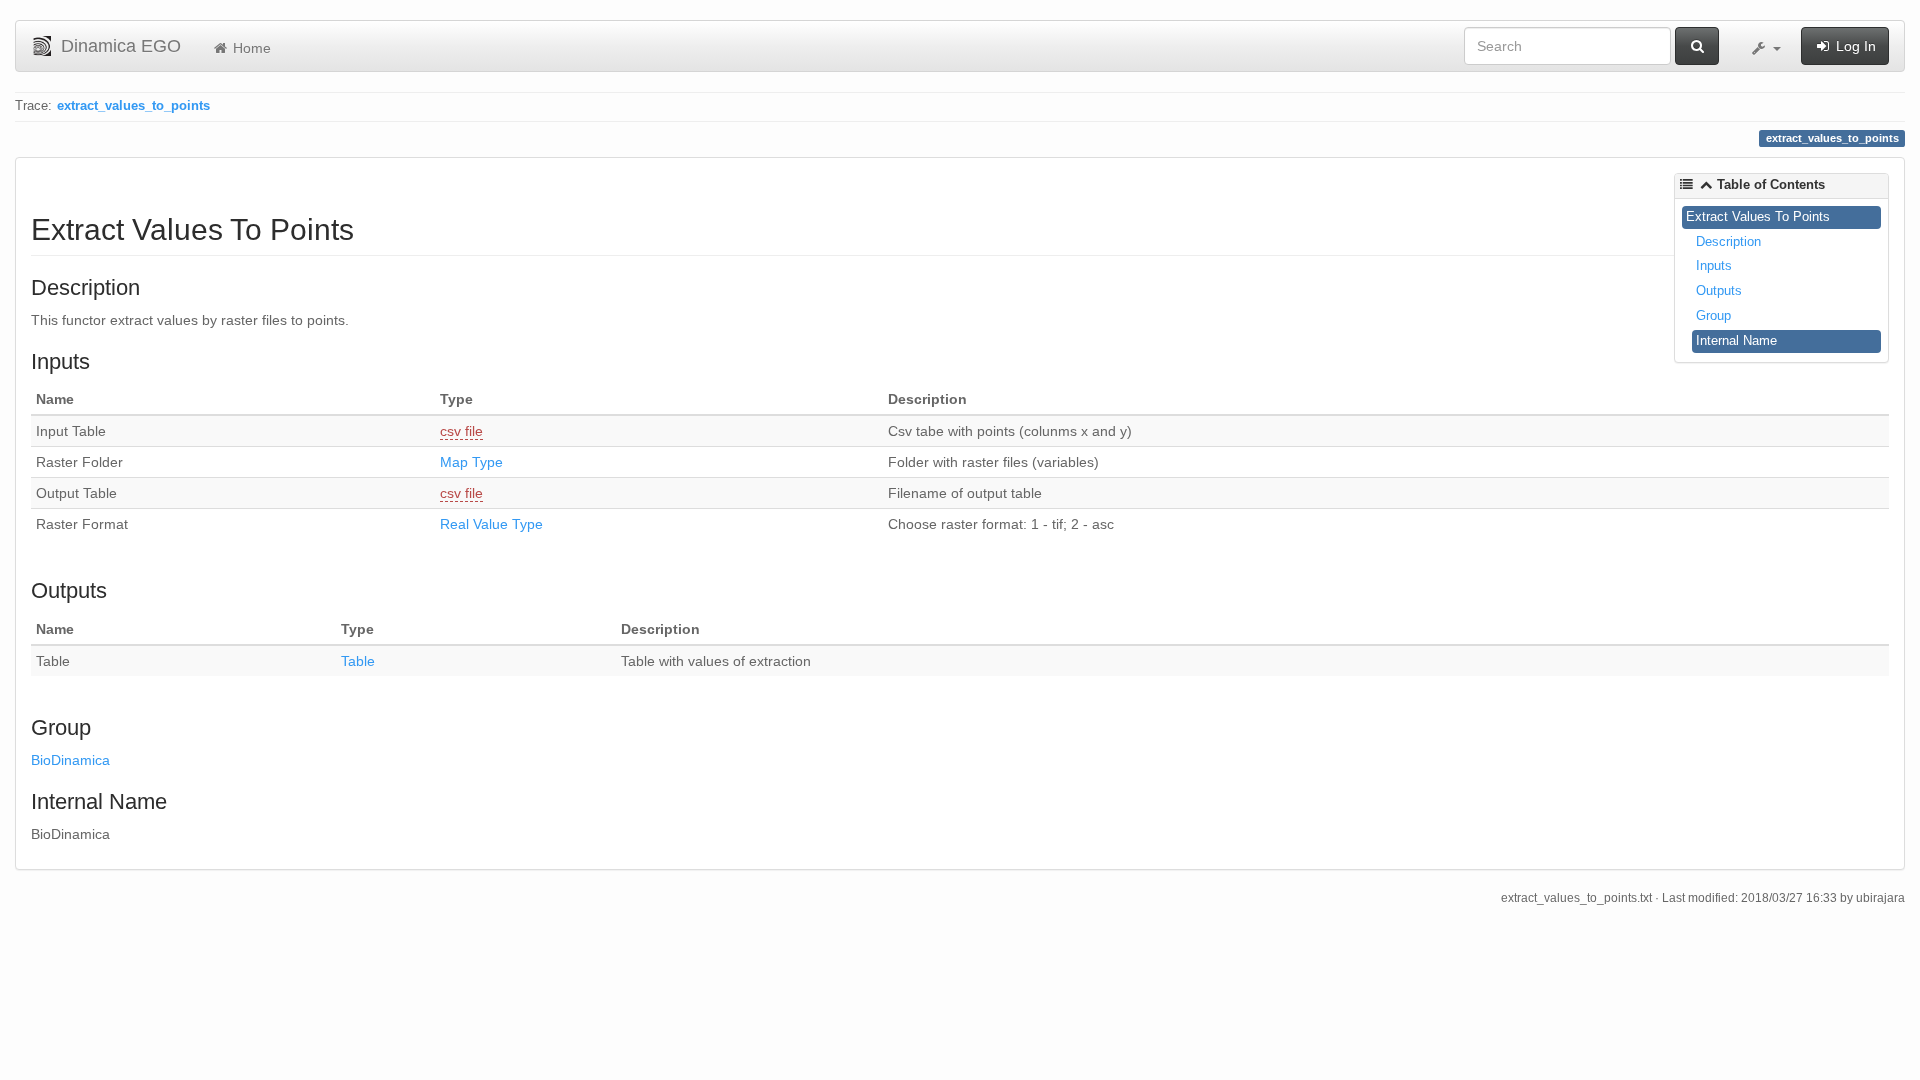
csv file (461, 431)
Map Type (471, 462)
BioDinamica (70, 760)
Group (1713, 315)
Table (358, 661)
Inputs (1714, 265)
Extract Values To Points (1758, 216)
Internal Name (1736, 340)
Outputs (1719, 290)
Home (250, 48)
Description (1728, 241)
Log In (1854, 46)
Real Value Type (491, 524)
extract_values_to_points (133, 106)
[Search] (1697, 46)
